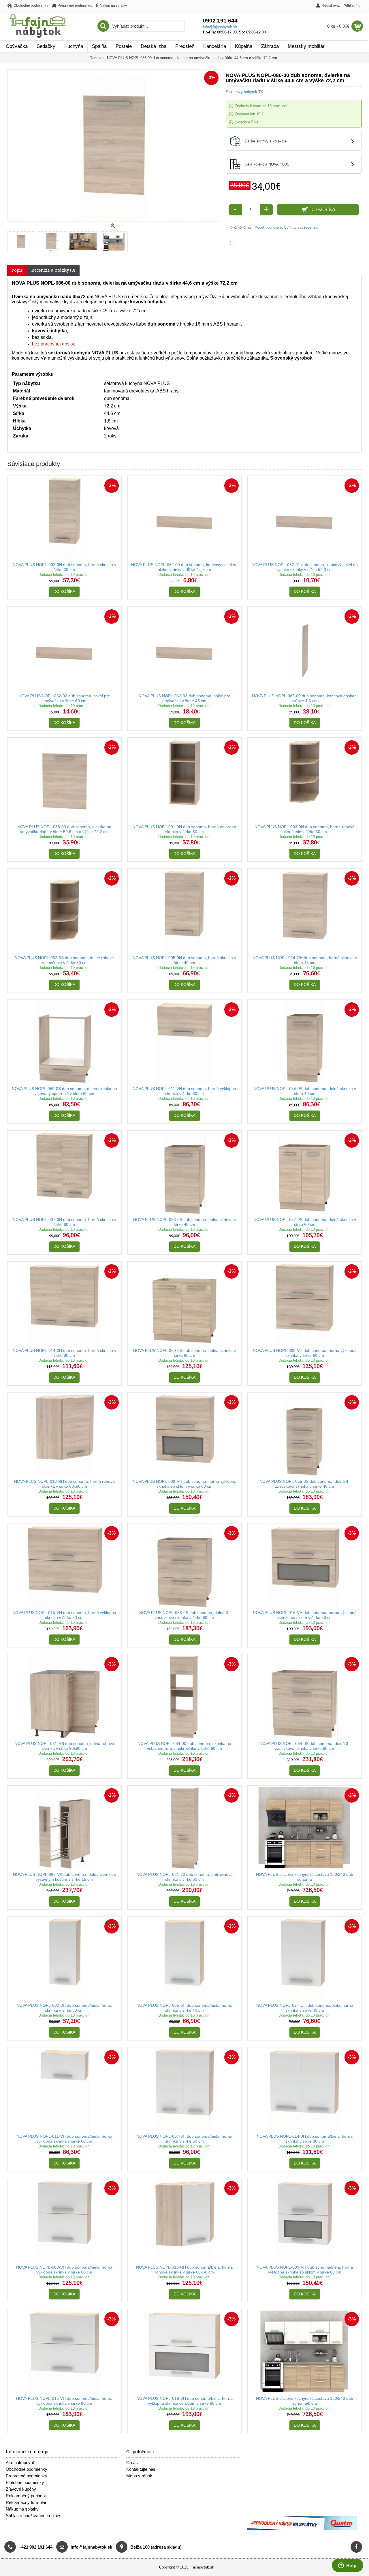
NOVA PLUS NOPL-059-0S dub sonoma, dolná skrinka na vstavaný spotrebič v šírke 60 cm (64, 1091)
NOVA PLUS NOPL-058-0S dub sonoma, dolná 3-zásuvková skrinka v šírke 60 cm (184, 1615)
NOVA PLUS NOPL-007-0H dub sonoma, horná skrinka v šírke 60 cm (64, 1222)
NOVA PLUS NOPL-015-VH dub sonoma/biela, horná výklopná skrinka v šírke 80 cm (64, 2401)
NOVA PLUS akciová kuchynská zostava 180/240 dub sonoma (305, 1877)
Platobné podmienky (25, 2482)
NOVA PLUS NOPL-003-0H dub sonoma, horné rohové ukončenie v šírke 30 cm (305, 829)
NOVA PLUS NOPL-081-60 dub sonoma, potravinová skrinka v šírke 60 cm (184, 1877)
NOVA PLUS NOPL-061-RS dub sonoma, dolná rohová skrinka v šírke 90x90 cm (64, 1746)
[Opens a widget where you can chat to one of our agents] (347, 2566)
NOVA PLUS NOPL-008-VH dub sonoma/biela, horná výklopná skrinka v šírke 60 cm (64, 2270)
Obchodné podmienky (27, 2469)
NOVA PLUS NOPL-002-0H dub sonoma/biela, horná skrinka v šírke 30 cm (64, 2008)
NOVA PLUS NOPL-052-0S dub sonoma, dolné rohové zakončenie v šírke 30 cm (64, 960)
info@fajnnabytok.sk (220, 27)
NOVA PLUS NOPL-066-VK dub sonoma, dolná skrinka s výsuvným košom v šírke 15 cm (64, 1877)
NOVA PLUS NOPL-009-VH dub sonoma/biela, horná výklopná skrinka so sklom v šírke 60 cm (305, 2270)
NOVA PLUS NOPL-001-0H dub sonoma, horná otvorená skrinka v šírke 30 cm (184, 829)
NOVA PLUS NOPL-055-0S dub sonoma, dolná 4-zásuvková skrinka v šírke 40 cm (305, 1484)
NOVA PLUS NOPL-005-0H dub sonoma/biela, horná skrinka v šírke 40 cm (184, 2008)
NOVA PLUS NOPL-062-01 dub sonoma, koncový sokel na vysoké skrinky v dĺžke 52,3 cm (305, 567)
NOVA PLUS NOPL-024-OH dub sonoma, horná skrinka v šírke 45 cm (305, 960)
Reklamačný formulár (26, 2502)
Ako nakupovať (20, 2463)
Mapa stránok (139, 2476)
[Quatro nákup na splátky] (302, 2529)
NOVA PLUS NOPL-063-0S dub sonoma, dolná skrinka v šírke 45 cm (184, 1222)
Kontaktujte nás (141, 2469)
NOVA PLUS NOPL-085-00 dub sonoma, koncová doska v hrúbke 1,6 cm (305, 698)
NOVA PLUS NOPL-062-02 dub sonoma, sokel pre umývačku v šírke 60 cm (64, 698)
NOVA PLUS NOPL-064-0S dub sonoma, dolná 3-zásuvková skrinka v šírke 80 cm (305, 1746)
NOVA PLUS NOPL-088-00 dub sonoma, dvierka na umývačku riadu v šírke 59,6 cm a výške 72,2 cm (64, 829)
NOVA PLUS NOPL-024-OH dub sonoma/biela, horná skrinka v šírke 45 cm (305, 2008)
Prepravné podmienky (27, 2476)
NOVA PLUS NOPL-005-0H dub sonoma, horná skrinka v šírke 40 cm (184, 960)
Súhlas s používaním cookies (34, 2516)
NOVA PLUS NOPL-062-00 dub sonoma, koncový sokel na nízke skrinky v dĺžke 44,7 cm (184, 567)
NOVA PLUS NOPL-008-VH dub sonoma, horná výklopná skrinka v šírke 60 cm (305, 1353)
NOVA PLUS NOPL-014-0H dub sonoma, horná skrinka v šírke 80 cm (64, 1353)
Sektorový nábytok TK (244, 92)
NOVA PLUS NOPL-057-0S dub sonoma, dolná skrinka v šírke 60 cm (305, 1222)
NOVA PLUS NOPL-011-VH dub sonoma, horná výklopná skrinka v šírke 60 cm (184, 1091)
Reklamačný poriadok (26, 2496)
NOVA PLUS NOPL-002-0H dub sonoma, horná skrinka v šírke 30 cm (64, 567)
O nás (132, 2463)
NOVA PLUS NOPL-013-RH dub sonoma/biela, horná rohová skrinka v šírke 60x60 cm (184, 2270)
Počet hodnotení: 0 (270, 227)
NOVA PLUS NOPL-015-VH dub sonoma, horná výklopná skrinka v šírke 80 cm (64, 1615)
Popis (17, 270)
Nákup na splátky (22, 2509)
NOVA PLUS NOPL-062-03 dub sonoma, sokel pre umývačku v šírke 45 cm (184, 698)
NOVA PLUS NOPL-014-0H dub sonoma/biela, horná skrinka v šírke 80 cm (305, 2139)
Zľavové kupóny (21, 2489)
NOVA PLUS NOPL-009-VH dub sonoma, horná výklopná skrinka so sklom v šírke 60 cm (184, 1484)
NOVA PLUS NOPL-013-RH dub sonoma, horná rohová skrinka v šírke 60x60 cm (64, 1484)
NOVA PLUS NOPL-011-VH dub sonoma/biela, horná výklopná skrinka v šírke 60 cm (64, 2139)
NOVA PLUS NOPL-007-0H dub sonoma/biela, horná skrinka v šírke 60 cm (184, 2139)
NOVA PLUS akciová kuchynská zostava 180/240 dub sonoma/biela (305, 2401)
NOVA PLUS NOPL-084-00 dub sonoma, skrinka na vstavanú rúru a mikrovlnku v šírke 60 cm (184, 1746)
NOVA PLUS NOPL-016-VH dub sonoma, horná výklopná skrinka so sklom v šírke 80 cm (305, 1615)
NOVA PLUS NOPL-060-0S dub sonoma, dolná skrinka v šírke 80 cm (184, 1353)
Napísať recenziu (304, 227)
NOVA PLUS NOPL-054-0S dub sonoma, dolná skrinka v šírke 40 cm (305, 1091)
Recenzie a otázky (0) (53, 270)
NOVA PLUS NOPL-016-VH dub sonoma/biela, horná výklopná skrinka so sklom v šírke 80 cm (184, 2401)
